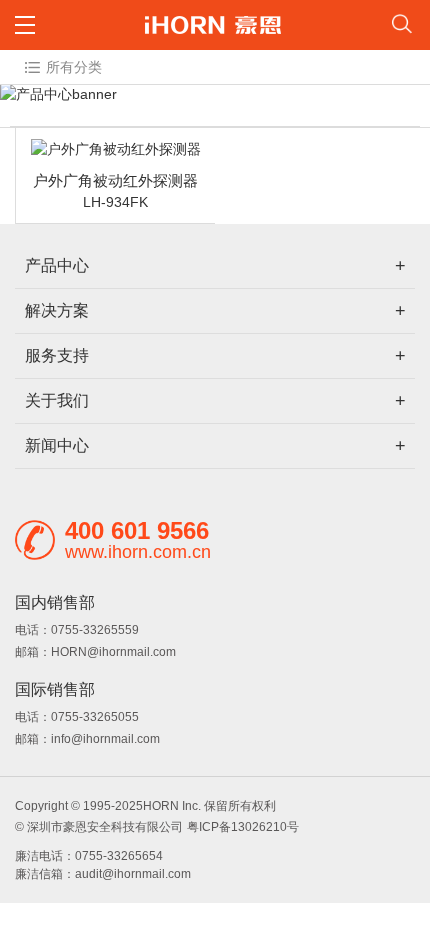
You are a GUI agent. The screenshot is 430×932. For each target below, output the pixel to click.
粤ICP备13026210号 (243, 827)
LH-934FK (115, 202)
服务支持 (57, 355)
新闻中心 (57, 445)
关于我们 (57, 400)
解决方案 (57, 310)
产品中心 (57, 265)
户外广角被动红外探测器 (115, 180)
